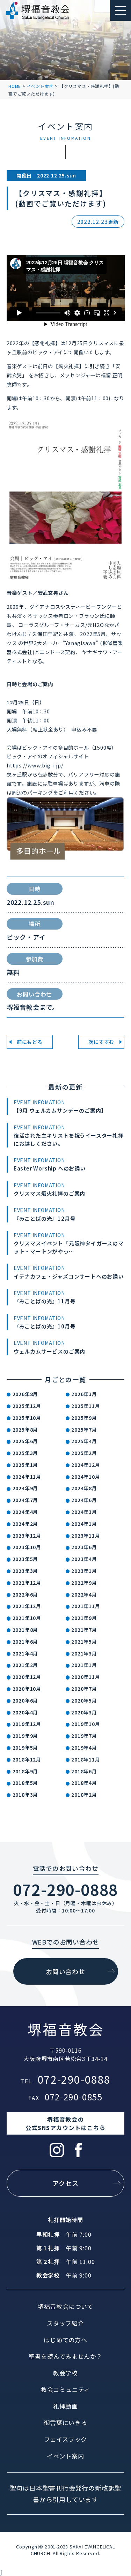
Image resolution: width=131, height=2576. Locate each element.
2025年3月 (26, 1453)
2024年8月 (84, 1488)
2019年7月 (84, 1736)
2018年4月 (84, 1783)
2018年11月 (86, 1759)
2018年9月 (26, 1771)
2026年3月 (84, 1394)
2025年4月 (84, 1441)
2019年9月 (26, 1736)
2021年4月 (26, 1653)
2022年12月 (27, 1583)
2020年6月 (26, 1700)
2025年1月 (26, 1465)
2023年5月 (26, 1559)
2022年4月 (84, 1594)
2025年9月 (84, 1418)
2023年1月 (84, 1571)
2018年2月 (84, 1795)
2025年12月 (27, 1406)
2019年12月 (27, 1724)
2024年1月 (84, 1524)
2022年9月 (84, 1583)
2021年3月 (84, 1653)
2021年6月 (26, 1642)
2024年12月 (86, 1465)
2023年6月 (84, 1547)
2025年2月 (84, 1453)
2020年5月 (84, 1700)
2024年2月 (26, 1524)
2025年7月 (84, 1430)
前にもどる (30, 1042)
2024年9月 (26, 1488)
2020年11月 (86, 1677)
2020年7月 (84, 1689)
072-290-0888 (66, 1889)
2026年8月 (26, 1394)
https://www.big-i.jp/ (35, 765)
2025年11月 (86, 1406)
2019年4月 (84, 1748)
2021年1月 (84, 1665)
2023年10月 (27, 1547)
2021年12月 (27, 1606)
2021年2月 (26, 1665)
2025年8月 (26, 1430)
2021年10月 (27, 1618)
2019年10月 (86, 1724)
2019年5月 (26, 1748)
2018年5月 (26, 1783)
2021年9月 (84, 1618)
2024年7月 (26, 1500)
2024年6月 (84, 1500)
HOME (15, 86)
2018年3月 (26, 1795)
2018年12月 (27, 1759)
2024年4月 (26, 1512)
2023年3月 (26, 1571)
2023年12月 (27, 1536)
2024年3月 (84, 1512)
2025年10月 (27, 1418)
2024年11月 (27, 1477)
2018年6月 (84, 1771)
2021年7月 (84, 1630)
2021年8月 (26, 1630)
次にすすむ (101, 1042)
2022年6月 (26, 1594)
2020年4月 (26, 1712)
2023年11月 (86, 1536)
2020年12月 (27, 1677)
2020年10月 (27, 1689)
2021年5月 (84, 1642)
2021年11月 (86, 1606)
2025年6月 (26, 1441)
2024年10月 (86, 1477)
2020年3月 (84, 1712)
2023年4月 (84, 1559)
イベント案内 (40, 86)
